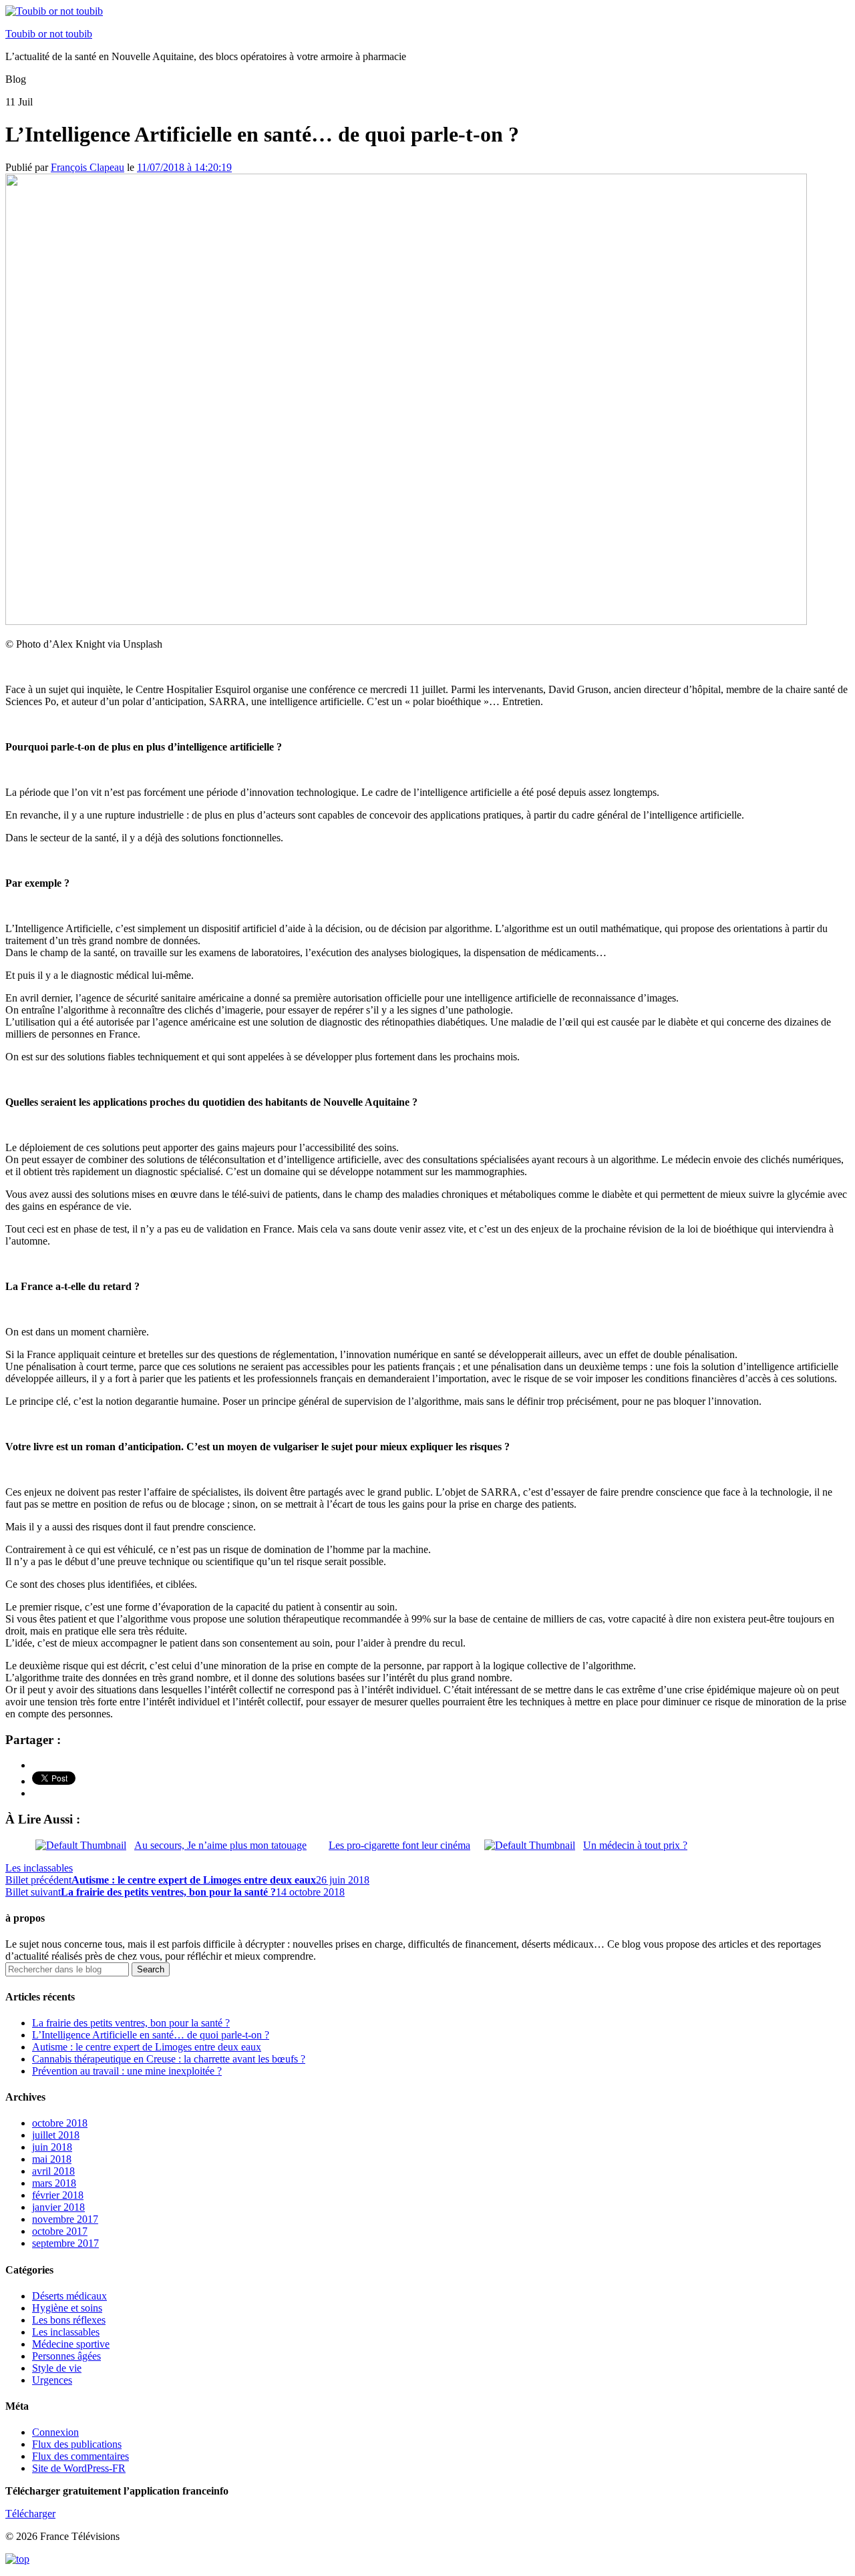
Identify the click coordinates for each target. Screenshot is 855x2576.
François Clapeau (88, 167)
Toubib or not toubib (49, 34)
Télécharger (30, 2514)
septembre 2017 (65, 2243)
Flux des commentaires (80, 2456)
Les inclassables (39, 1868)
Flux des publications (77, 2444)
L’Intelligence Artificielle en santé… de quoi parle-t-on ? (151, 2035)
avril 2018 (53, 2171)
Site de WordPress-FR (79, 2468)
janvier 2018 (58, 2207)
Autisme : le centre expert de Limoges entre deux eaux (147, 2047)
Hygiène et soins (67, 2308)
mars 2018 (54, 2183)
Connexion (55, 2432)
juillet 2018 (56, 2135)
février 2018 (58, 2195)
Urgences (52, 2380)
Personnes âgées (66, 2356)
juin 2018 (52, 2147)
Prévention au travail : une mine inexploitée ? (127, 2071)
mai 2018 (52, 2159)
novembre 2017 (65, 2219)
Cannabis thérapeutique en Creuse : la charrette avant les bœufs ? (169, 2059)
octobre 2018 (60, 2123)
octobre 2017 (60, 2231)
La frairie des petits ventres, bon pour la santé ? (131, 2023)
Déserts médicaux (69, 2296)
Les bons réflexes (69, 2320)
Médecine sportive (71, 2344)
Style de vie (57, 2368)
